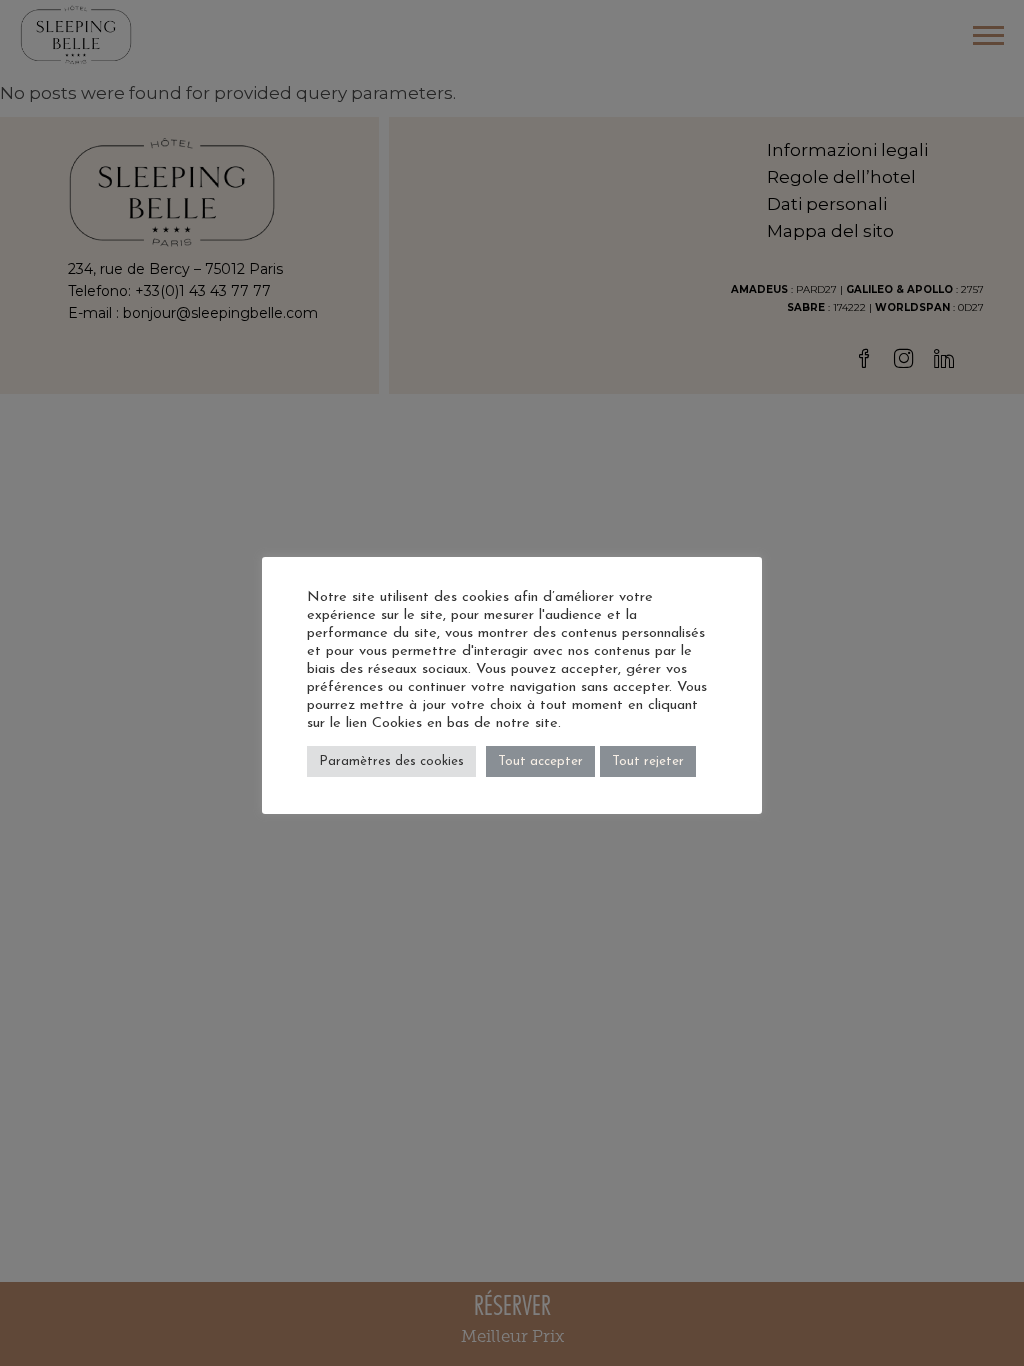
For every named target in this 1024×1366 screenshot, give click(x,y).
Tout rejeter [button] (648, 761)
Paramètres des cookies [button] (391, 761)
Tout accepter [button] (540, 761)
